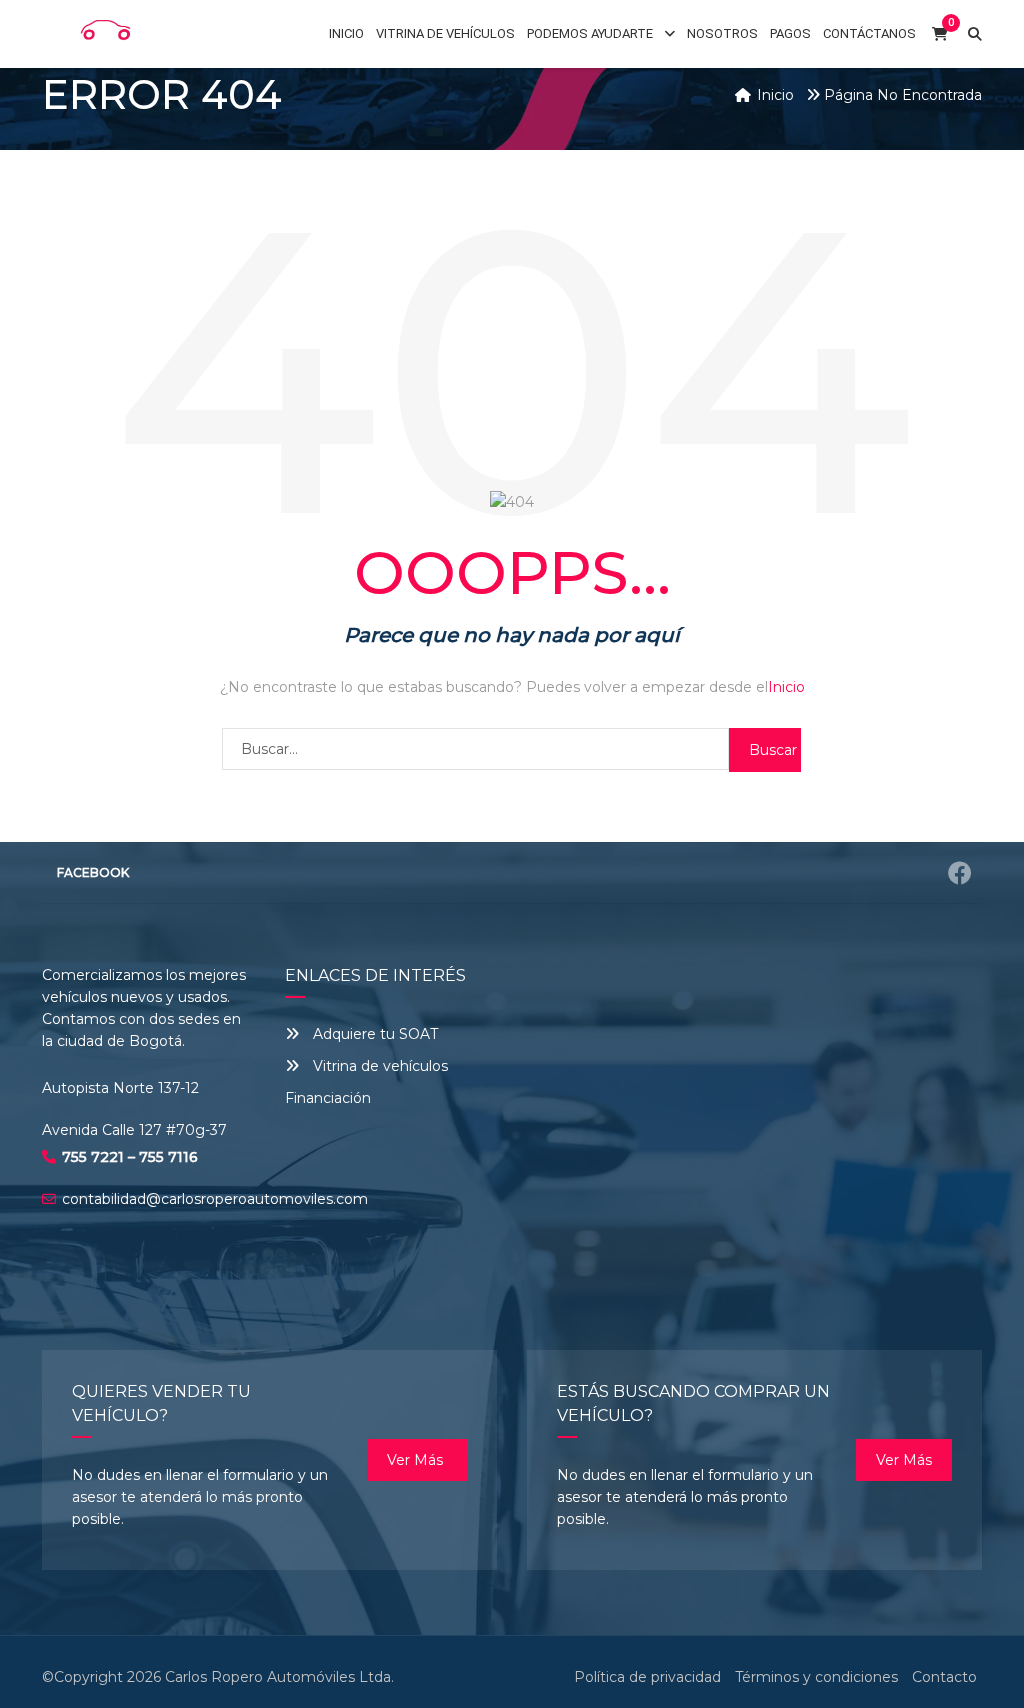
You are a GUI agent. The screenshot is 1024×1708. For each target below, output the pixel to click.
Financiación (328, 1098)
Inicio (786, 687)
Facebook (93, 872)
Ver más (417, 1460)
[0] (940, 34)
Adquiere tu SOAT (375, 1034)
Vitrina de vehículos (378, 1066)
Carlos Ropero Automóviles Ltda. (279, 1677)
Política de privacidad (647, 1677)
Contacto (944, 1677)
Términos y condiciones (816, 1677)
